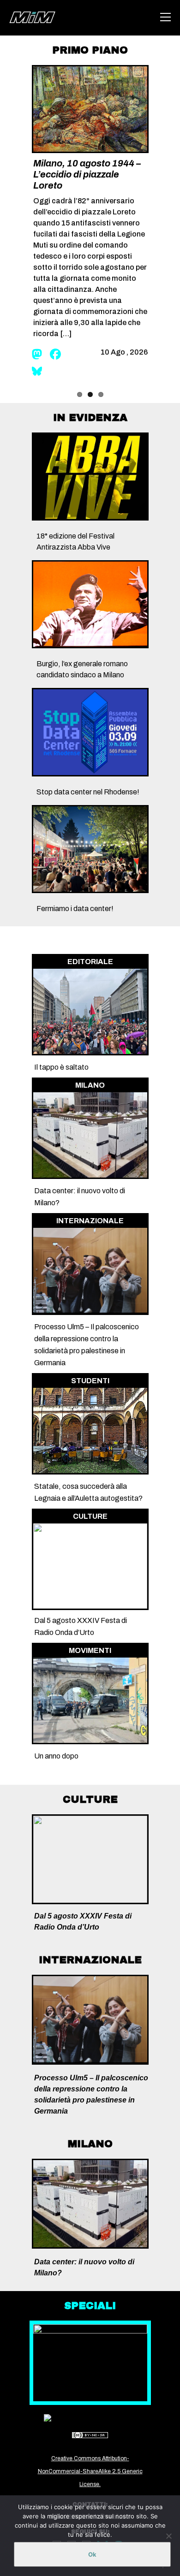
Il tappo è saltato (61, 1067)
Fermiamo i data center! (75, 909)
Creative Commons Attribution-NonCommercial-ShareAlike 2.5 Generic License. (90, 2471)
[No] (168, 2536)
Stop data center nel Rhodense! (88, 792)
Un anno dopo (56, 1756)
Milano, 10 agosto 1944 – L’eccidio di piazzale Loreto (87, 174)
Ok (92, 2554)
